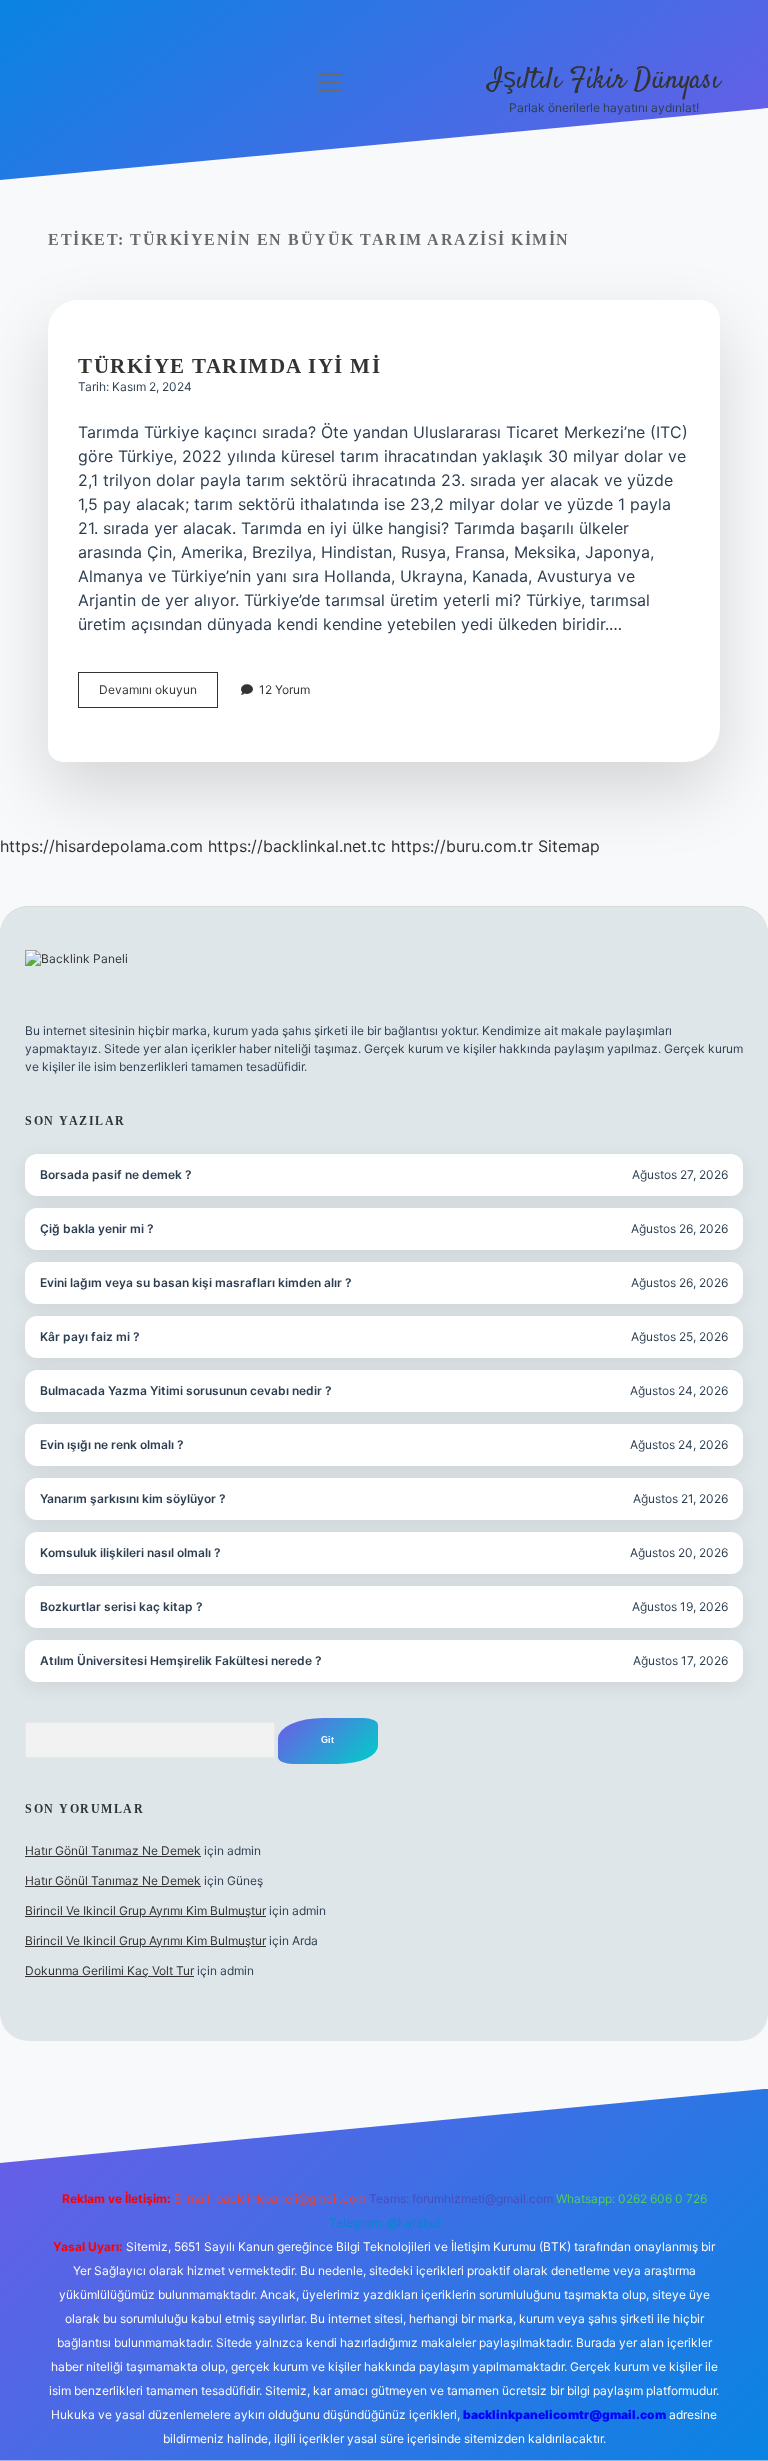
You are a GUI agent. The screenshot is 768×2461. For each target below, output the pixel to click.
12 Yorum (284, 689)
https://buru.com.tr (462, 846)
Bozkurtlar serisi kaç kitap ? (121, 1606)
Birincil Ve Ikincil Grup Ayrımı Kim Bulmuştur (145, 1910)
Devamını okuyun (158, 694)
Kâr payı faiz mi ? (90, 1336)
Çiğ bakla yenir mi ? (97, 1228)
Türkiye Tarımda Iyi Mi (229, 366)
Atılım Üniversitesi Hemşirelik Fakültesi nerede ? (181, 1660)
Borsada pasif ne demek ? (116, 1174)
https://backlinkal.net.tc (297, 846)
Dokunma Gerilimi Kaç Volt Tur (109, 1970)
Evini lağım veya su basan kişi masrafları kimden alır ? (196, 1282)
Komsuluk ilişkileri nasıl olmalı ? (130, 1552)
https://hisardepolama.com (101, 846)
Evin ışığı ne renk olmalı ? (112, 1444)
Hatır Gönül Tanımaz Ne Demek (113, 1850)
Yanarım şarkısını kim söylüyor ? (133, 1498)
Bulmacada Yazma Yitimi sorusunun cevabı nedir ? (186, 1390)
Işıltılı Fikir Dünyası (604, 81)
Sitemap (569, 846)
